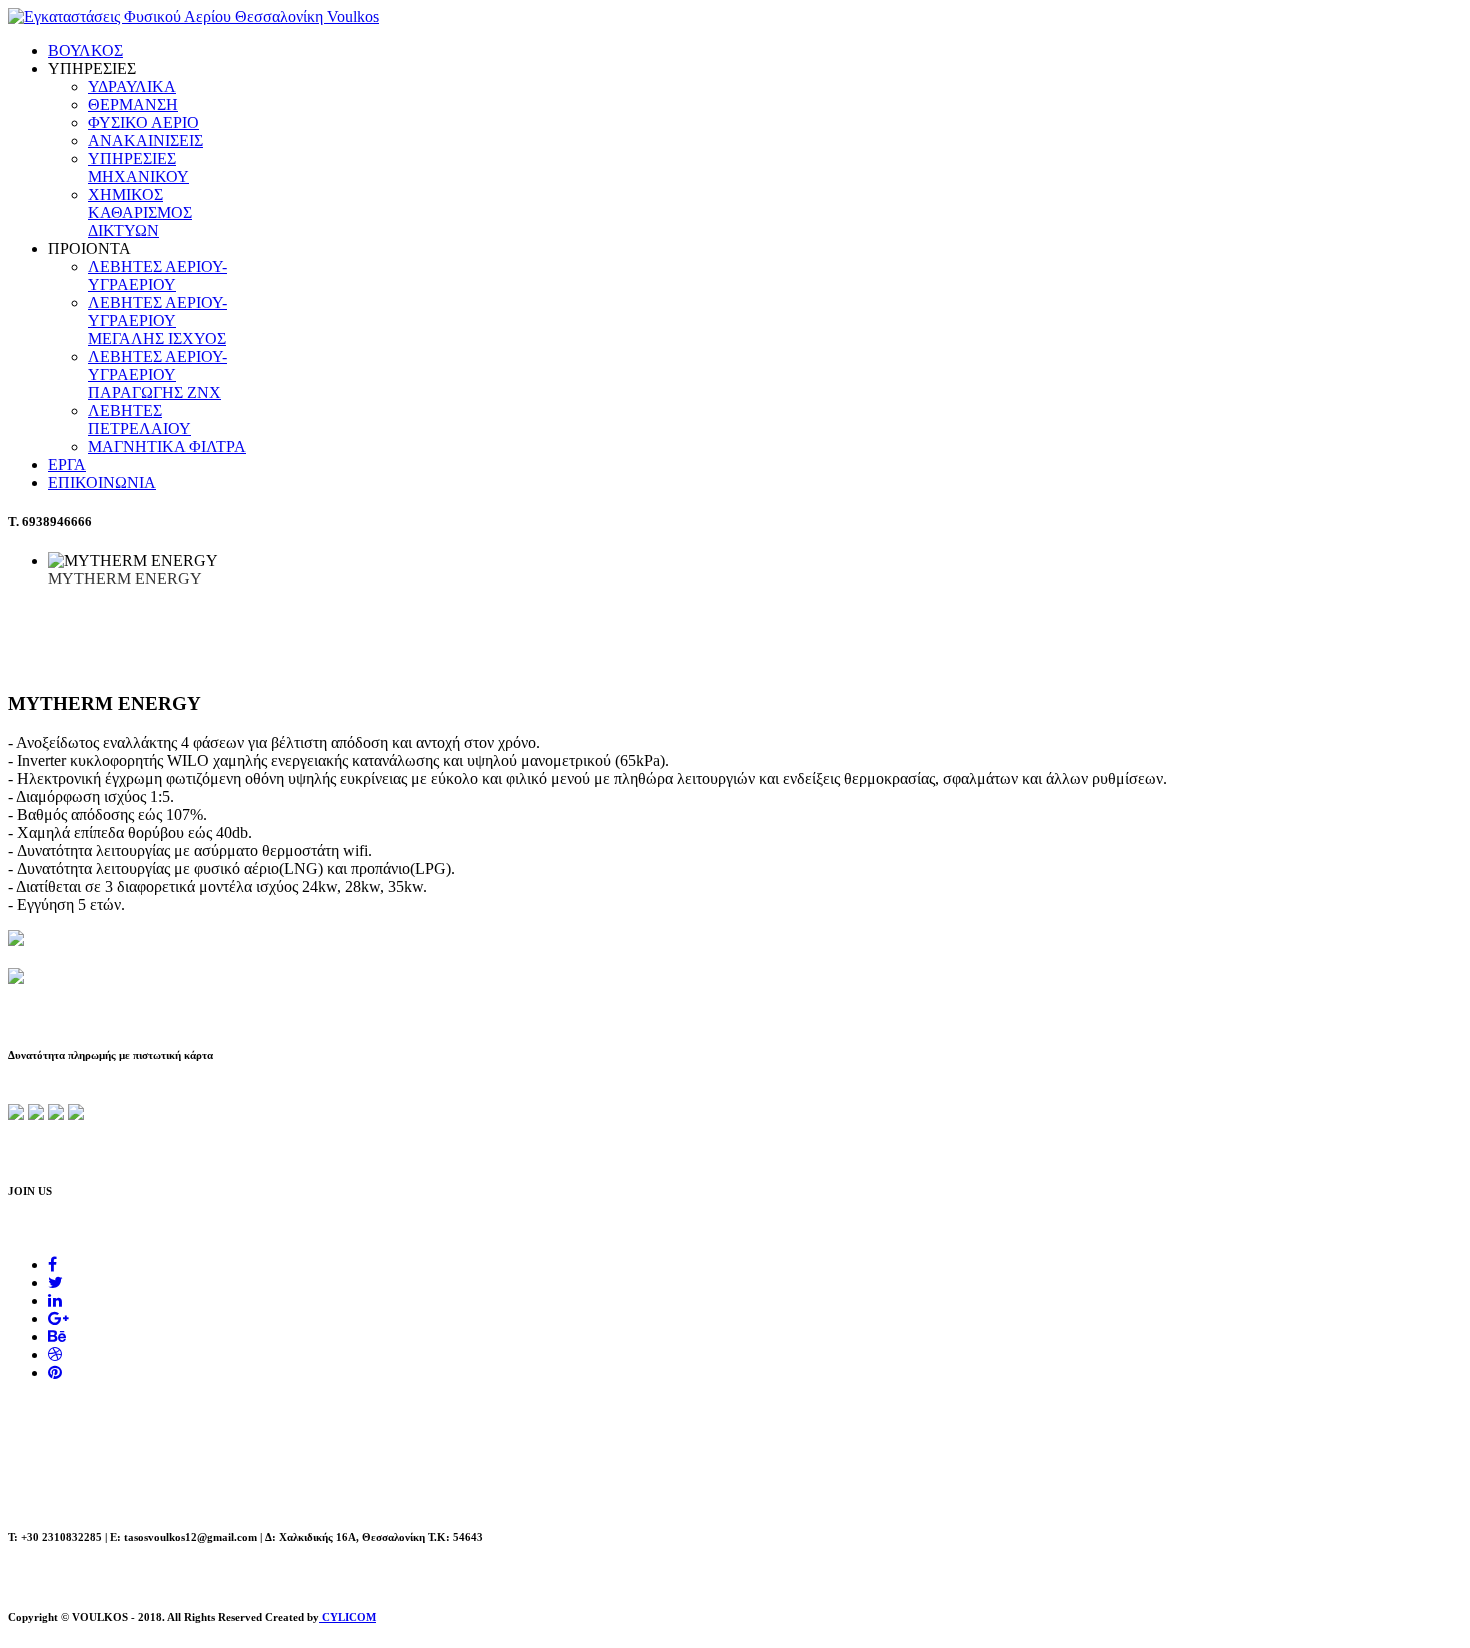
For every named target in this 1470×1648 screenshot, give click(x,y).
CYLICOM (347, 1617)
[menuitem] (85, 50)
